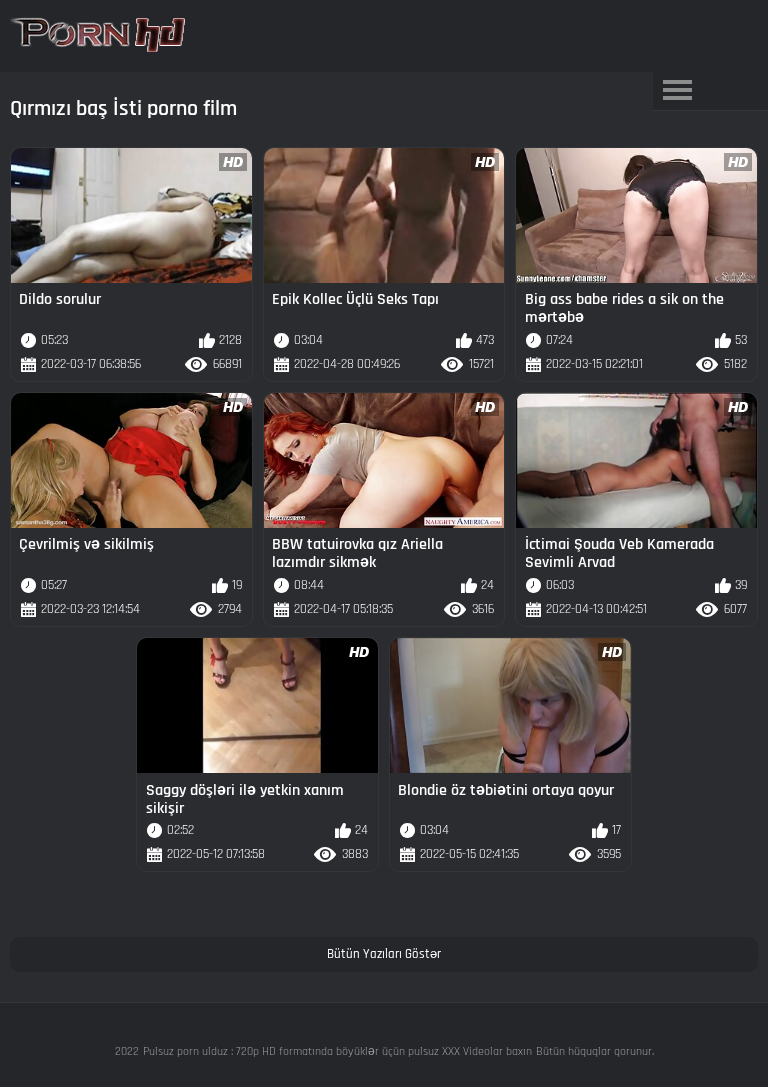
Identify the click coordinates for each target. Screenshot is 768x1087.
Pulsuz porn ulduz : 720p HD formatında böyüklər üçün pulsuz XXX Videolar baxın (337, 1051)
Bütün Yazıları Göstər (384, 954)
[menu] (678, 91)
